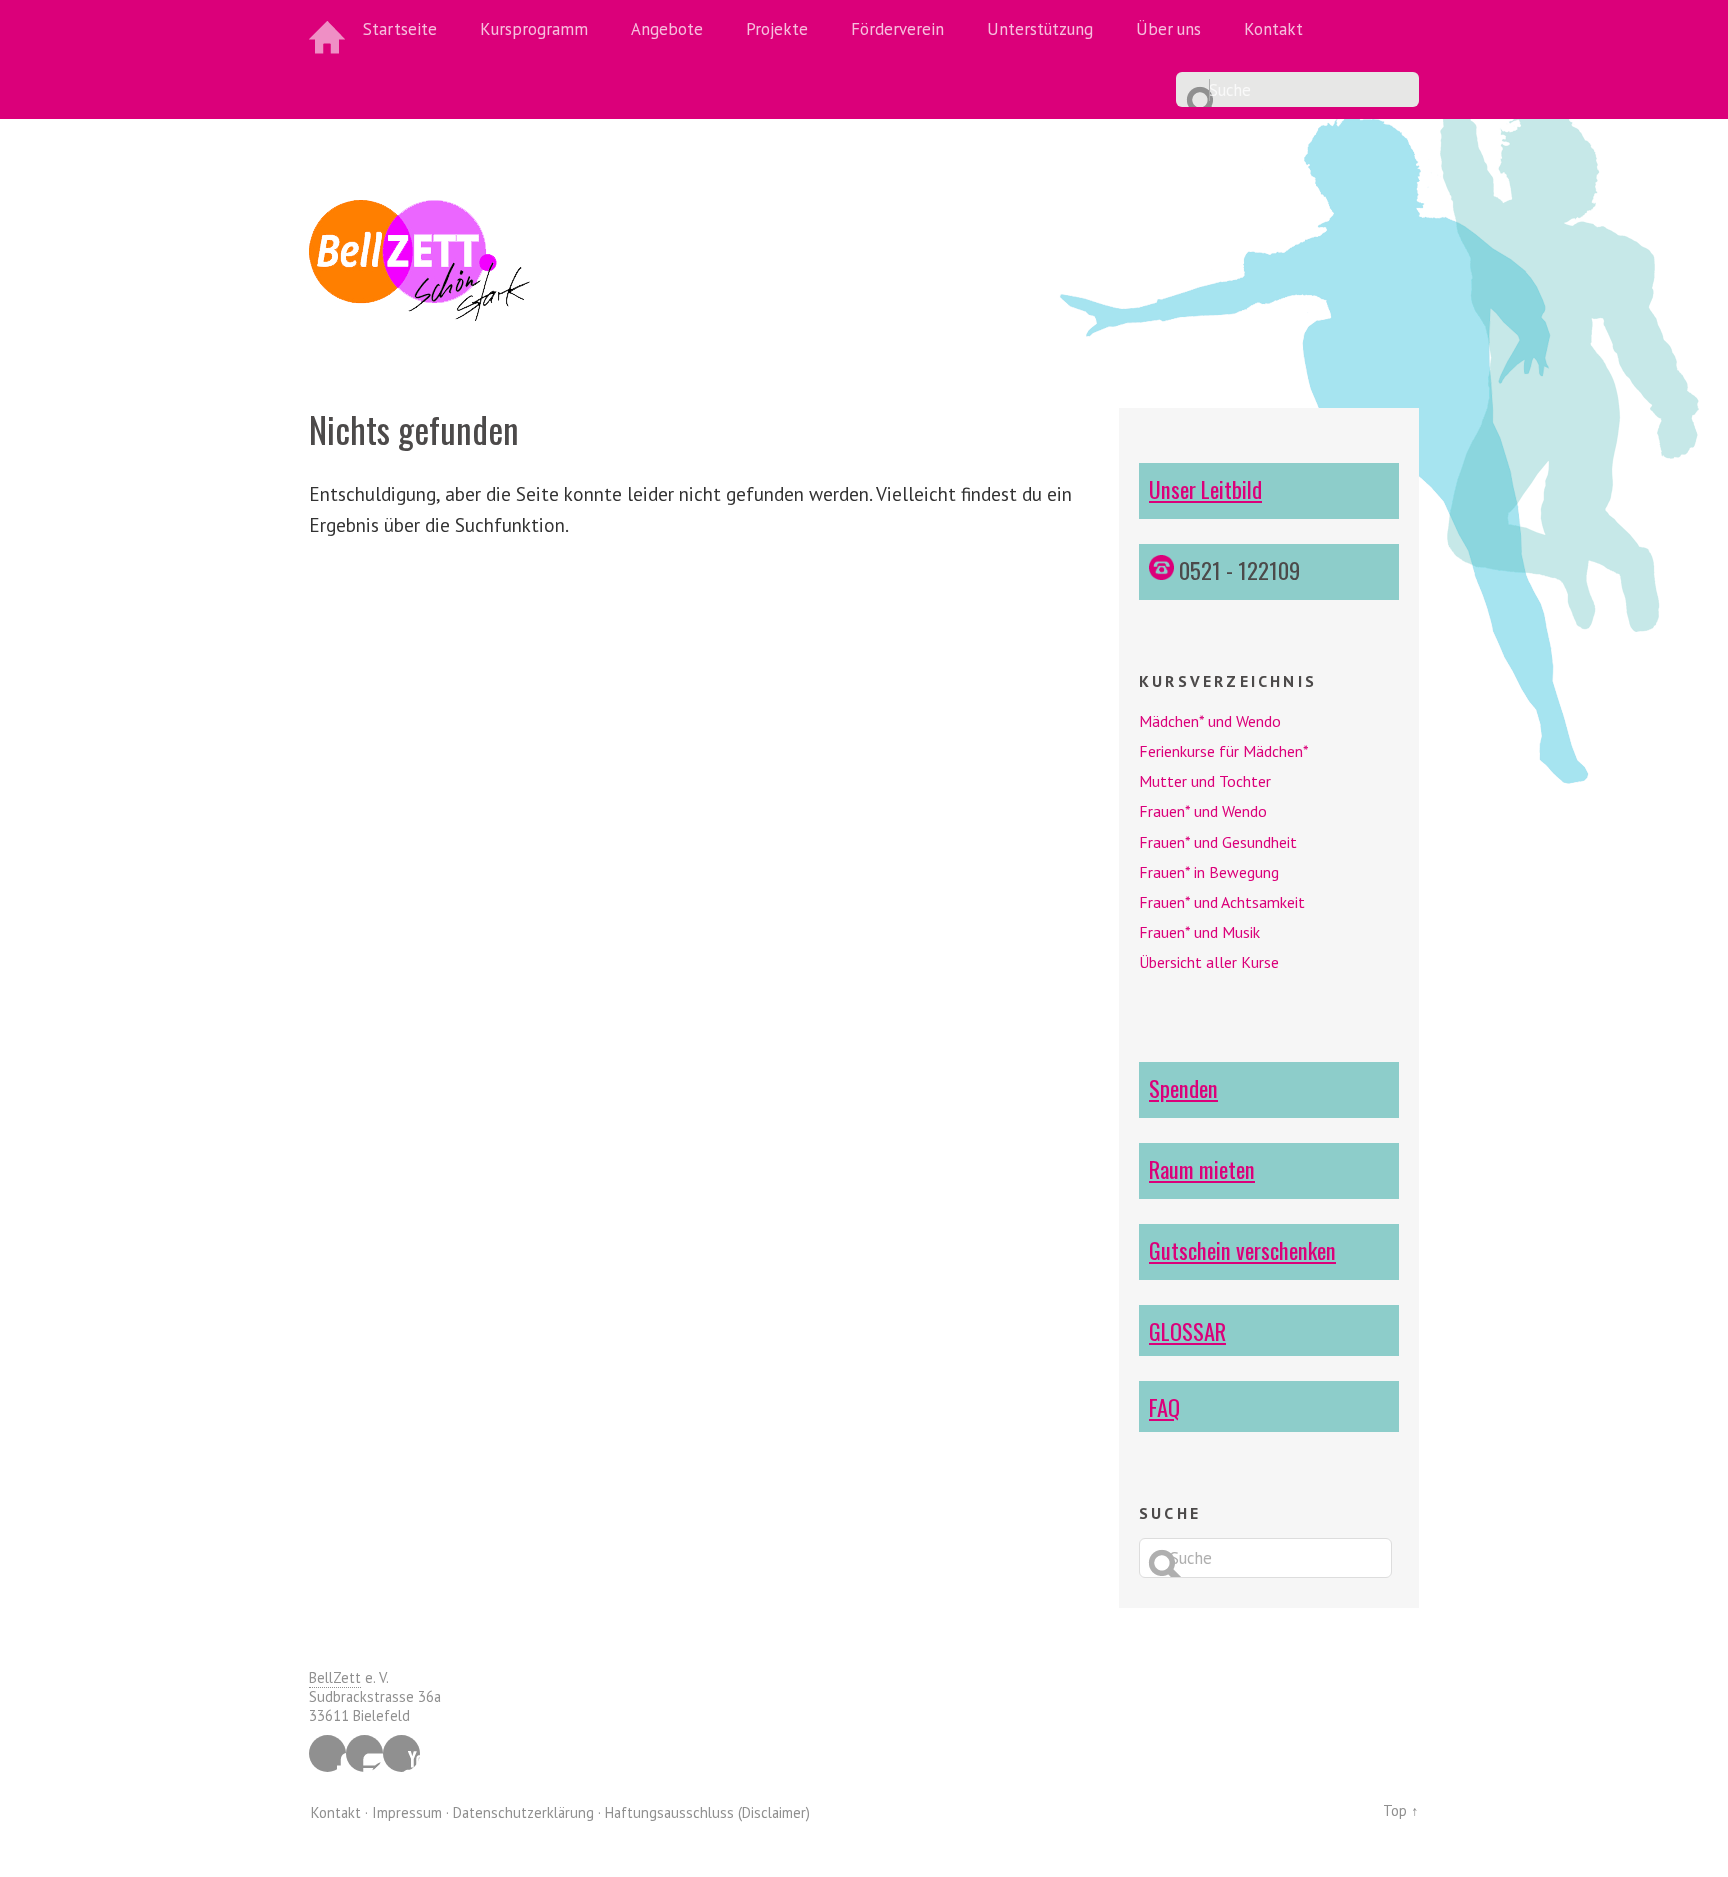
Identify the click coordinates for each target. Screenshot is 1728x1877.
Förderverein (897, 29)
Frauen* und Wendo (1203, 811)
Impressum (407, 1812)
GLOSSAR (1187, 1330)
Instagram (364, 1753)
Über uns (1168, 29)
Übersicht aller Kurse (1209, 962)
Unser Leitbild (1205, 488)
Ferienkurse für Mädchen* (1224, 751)
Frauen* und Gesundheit (1218, 842)
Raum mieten (1202, 1168)
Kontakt (1273, 29)
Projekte (777, 29)
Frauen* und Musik (1199, 932)
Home (329, 30)
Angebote (667, 29)
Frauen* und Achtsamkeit (1222, 902)
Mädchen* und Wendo (1210, 721)
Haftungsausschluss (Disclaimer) (707, 1812)
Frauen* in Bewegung (1209, 872)
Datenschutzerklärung (523, 1812)
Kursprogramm (534, 29)
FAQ (1164, 1406)
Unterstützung (1040, 29)
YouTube (401, 1753)
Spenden (1183, 1087)
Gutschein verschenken (1242, 1249)
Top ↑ (1401, 1810)
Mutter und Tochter (1205, 781)
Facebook (327, 1753)
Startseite (400, 29)
